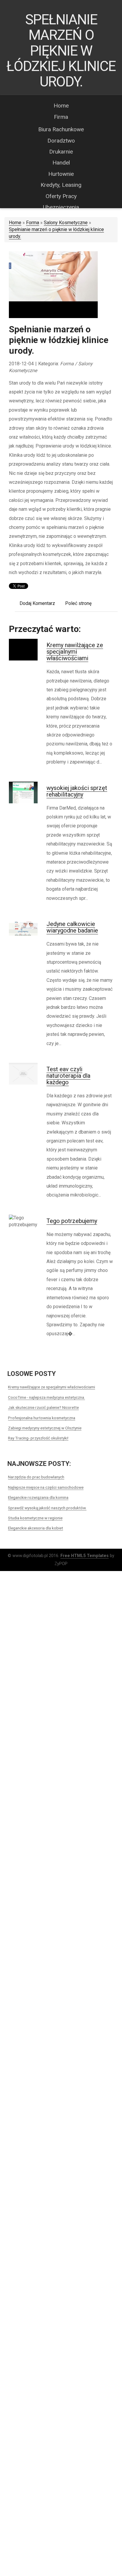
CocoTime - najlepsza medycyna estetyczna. (46, 1397)
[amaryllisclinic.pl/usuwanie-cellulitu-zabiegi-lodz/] (53, 285)
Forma (33, 223)
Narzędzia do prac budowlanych (36, 1477)
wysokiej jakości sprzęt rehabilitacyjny (77, 791)
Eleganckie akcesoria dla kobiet (36, 1528)
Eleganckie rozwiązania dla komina (38, 1497)
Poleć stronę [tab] (78, 603)
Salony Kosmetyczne (66, 223)
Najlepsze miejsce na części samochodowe (46, 1487)
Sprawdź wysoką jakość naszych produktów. (47, 1508)
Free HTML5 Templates (85, 1556)
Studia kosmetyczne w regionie (35, 1518)
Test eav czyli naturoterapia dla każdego (68, 1076)
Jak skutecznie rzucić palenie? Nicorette (43, 1407)
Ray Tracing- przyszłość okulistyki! (38, 1438)
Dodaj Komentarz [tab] (37, 603)
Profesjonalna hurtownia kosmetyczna (42, 1418)
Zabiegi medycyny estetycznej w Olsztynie (45, 1428)
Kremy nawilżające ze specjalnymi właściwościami (75, 652)
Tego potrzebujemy (72, 1221)
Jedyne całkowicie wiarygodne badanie (72, 927)
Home (15, 223)
